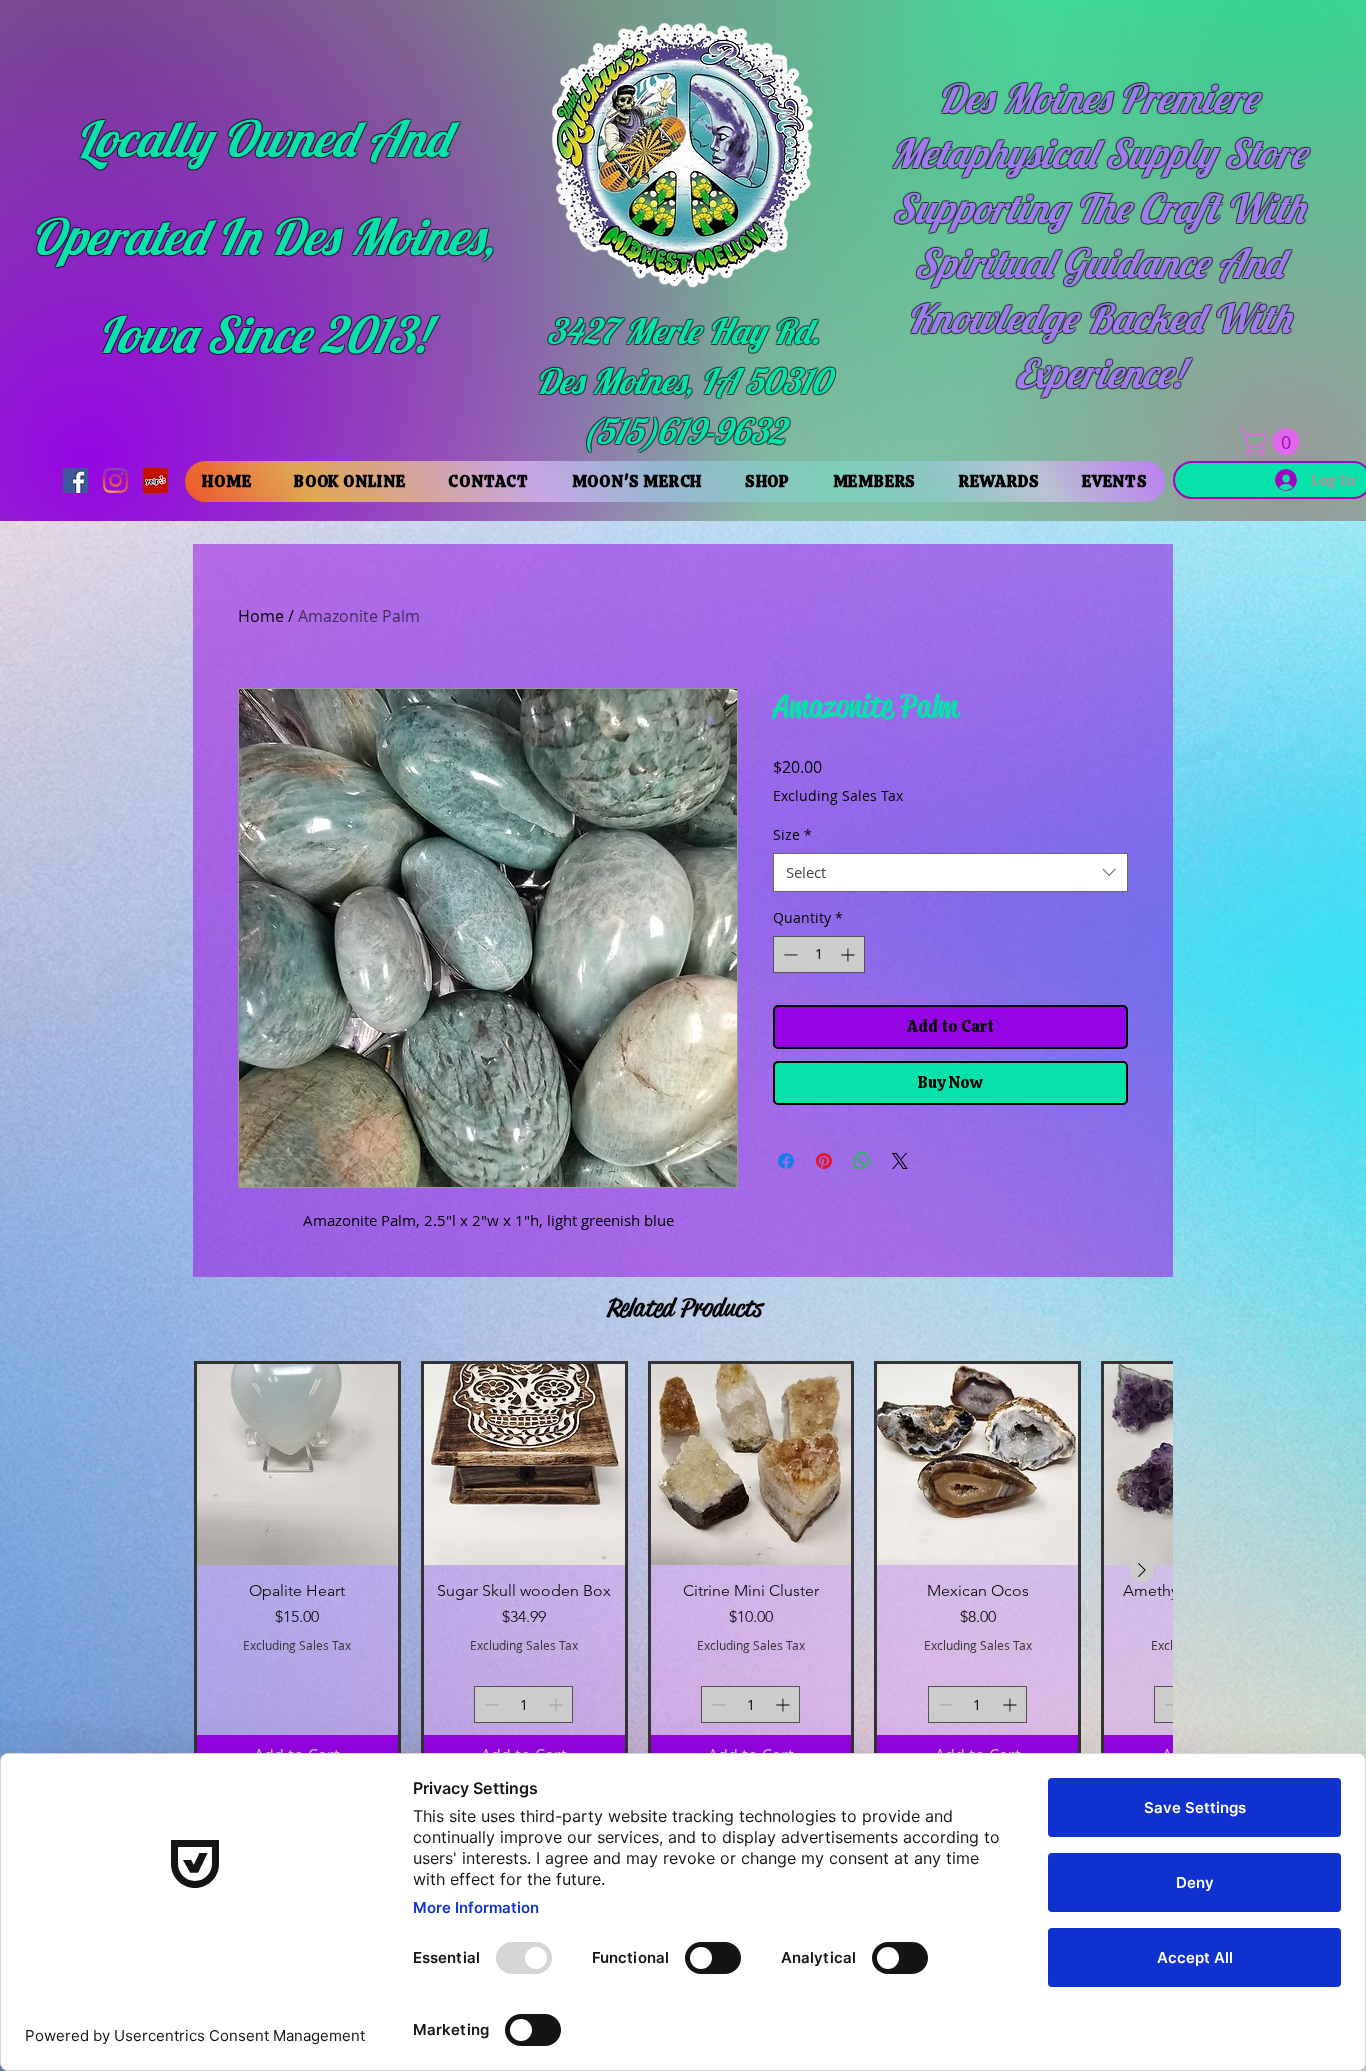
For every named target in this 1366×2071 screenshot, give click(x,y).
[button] (1272, 441)
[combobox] (950, 872)
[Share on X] (900, 1161)
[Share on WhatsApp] (862, 1161)
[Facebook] (75, 480)
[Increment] (849, 954)
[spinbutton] (819, 954)
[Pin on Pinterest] (824, 1161)
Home (261, 616)
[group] (683, 1569)
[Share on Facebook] (786, 1161)
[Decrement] (788, 954)
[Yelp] (155, 480)
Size (792, 834)
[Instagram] (115, 480)
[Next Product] (1142, 1570)
